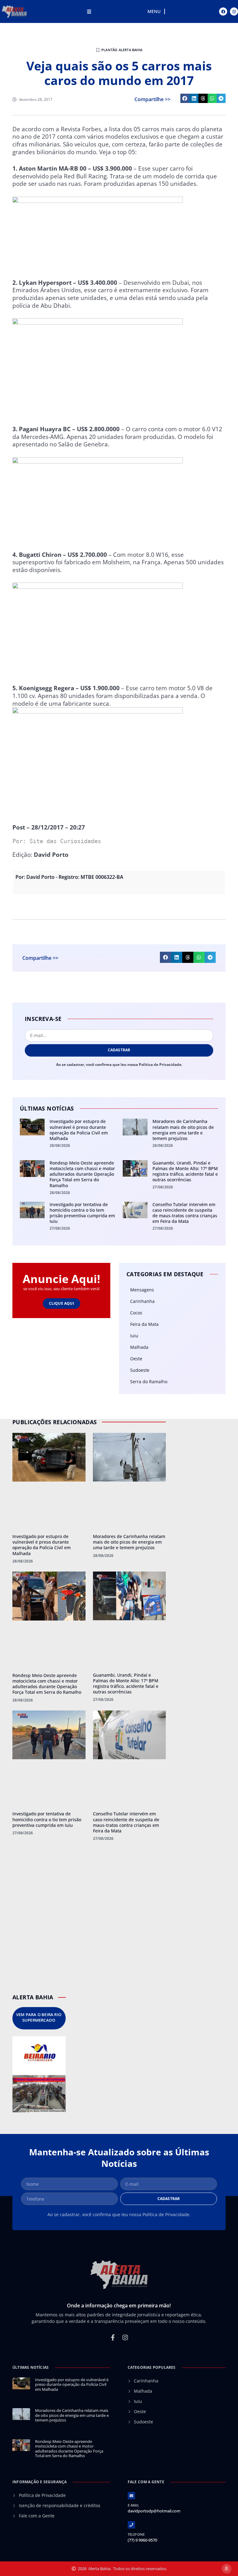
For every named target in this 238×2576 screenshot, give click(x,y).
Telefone (136, 2534)
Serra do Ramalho (149, 1382)
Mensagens (142, 1290)
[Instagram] (234, 11)
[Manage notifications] (227, 2569)
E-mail (133, 2505)
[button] (185, 98)
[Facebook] (223, 11)
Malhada (139, 1347)
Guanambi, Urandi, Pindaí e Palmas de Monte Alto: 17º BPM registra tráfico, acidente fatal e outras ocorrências (185, 1171)
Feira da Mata (144, 1324)
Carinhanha (142, 1301)
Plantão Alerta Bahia (122, 50)
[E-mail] (131, 2496)
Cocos (136, 1313)
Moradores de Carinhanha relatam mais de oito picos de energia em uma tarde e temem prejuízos (183, 1130)
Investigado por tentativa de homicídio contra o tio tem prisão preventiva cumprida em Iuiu (82, 1213)
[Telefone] (131, 2525)
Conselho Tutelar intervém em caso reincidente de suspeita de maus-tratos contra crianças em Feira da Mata (185, 1213)
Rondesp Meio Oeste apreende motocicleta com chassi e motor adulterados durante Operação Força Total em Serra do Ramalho (82, 1174)
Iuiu (134, 1336)
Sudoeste (140, 1370)
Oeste (136, 1359)
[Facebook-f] (113, 2337)
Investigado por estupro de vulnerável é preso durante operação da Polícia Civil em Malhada (79, 1130)
